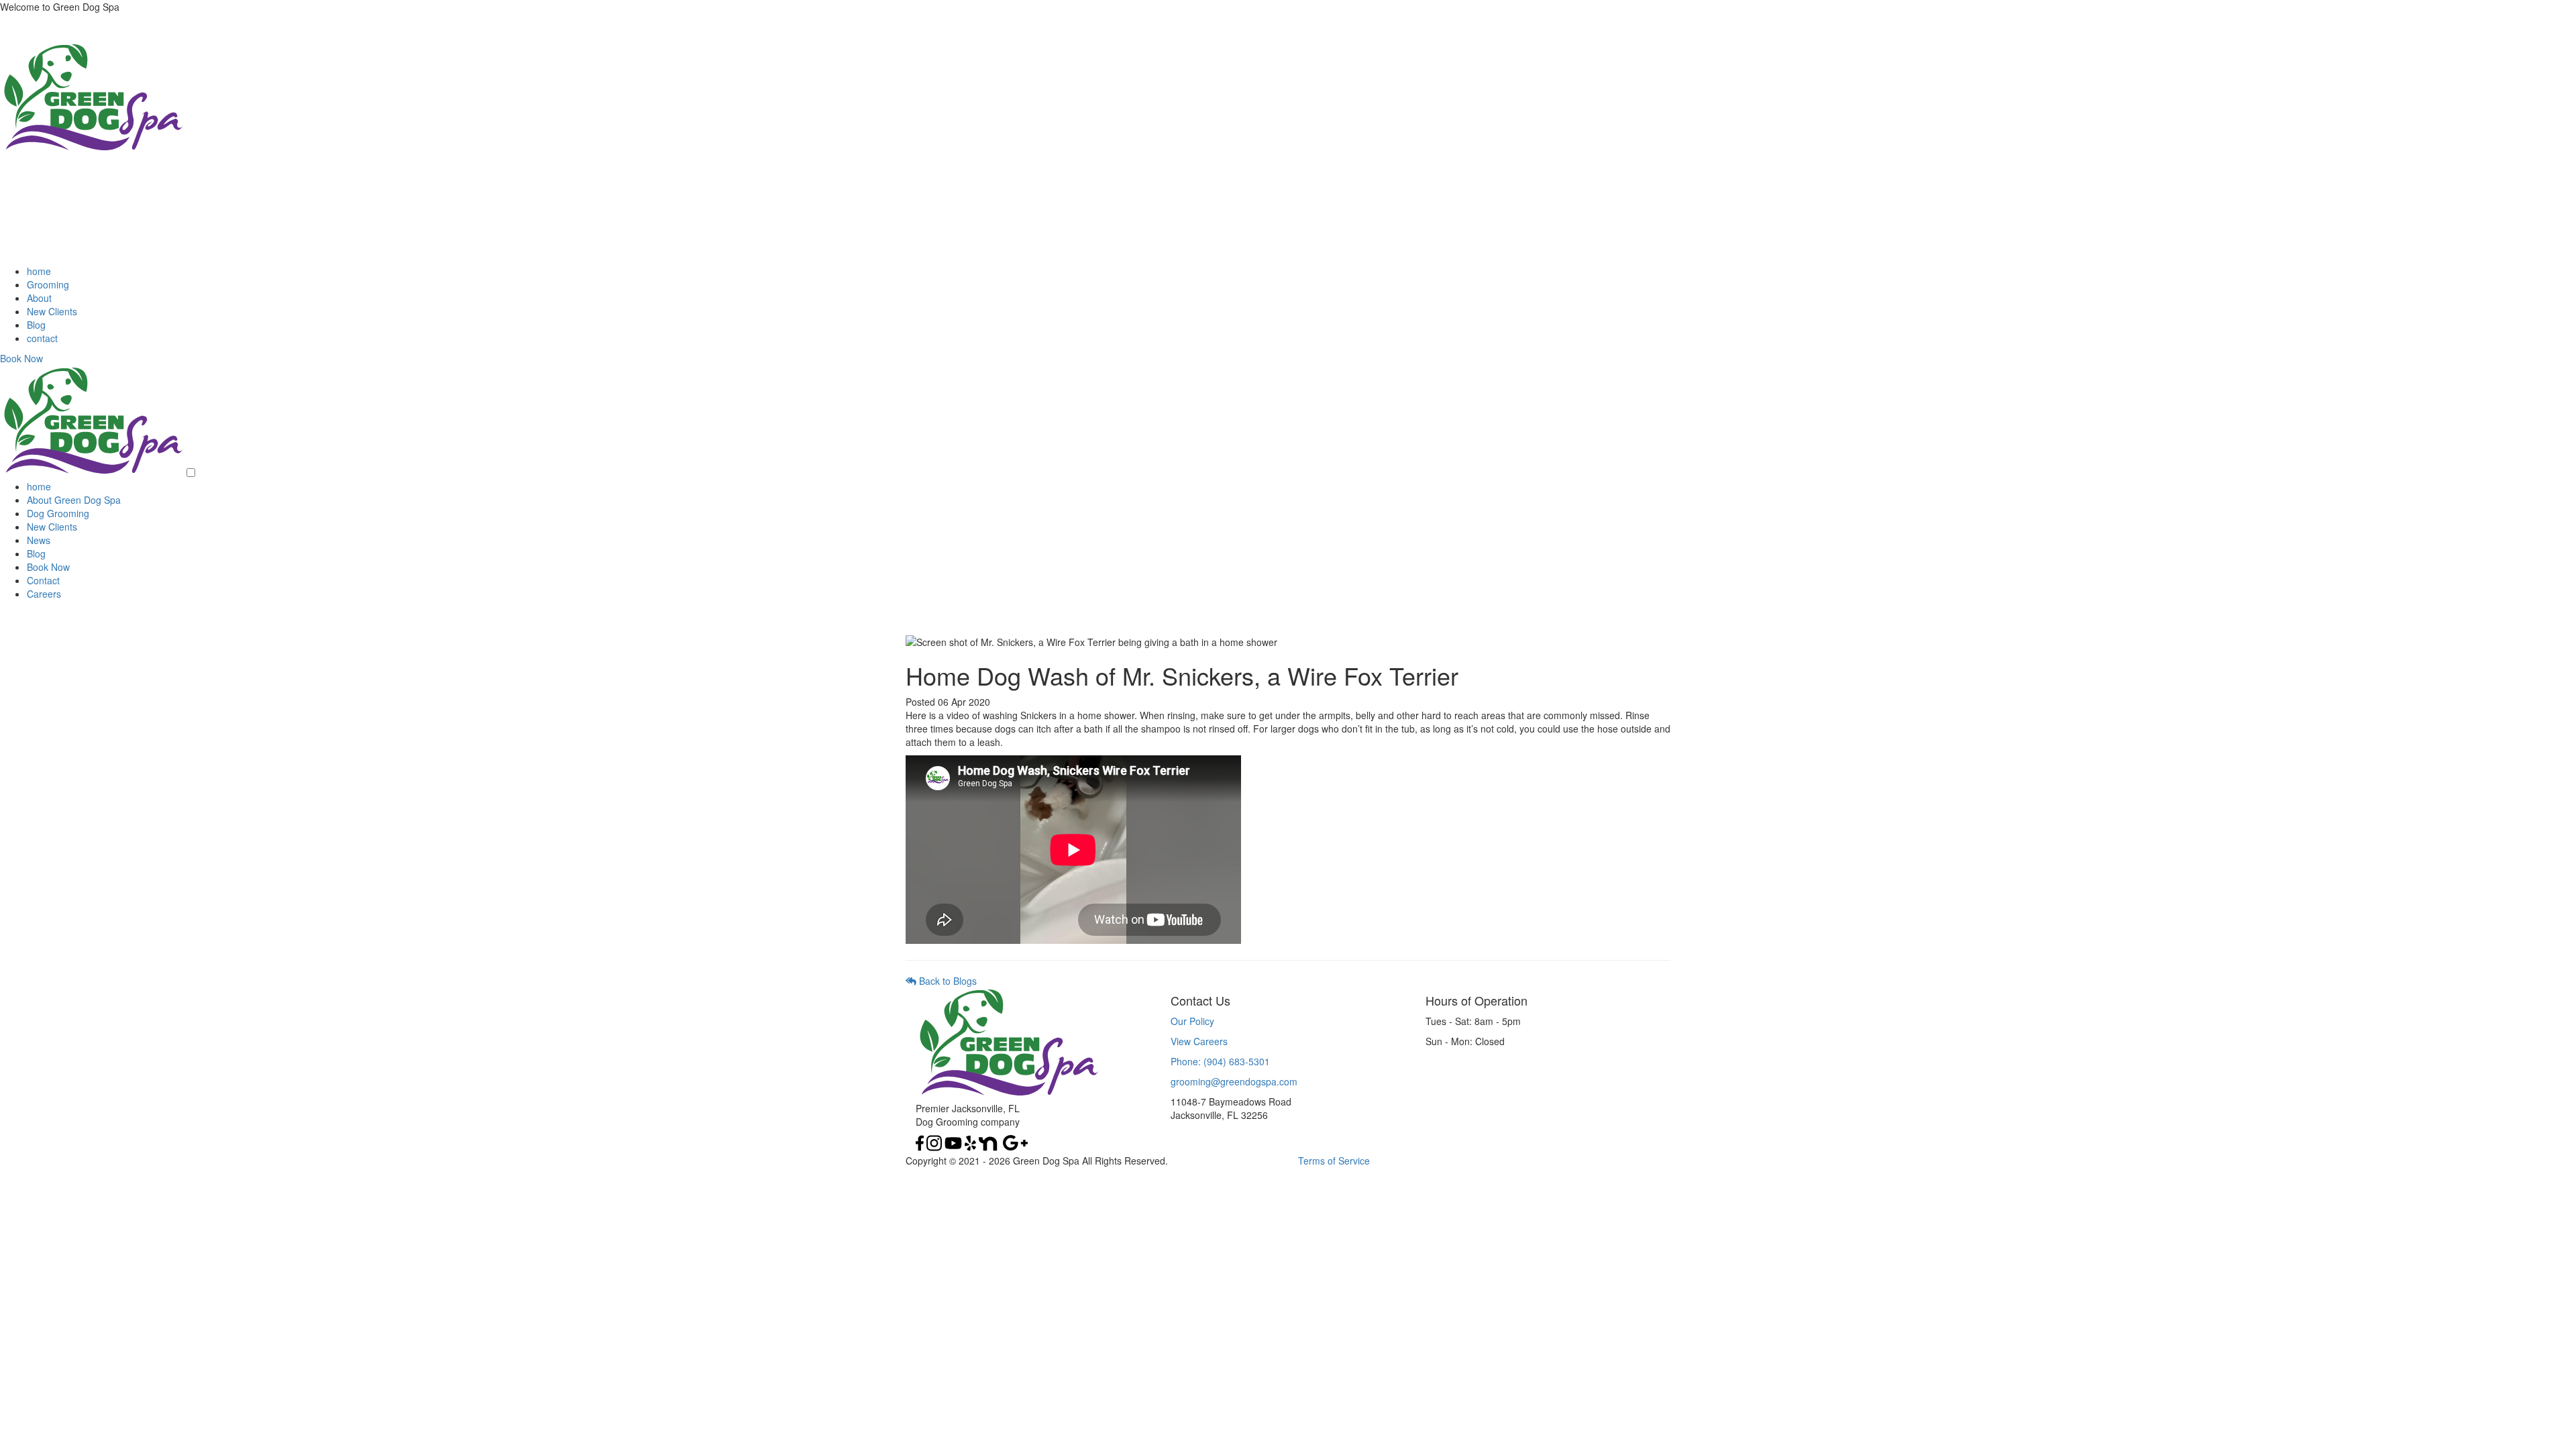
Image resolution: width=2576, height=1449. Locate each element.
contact (42, 338)
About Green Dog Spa (74, 500)
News (39, 540)
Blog (36, 325)
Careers (44, 594)
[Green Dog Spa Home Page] (92, 149)
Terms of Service (1334, 1161)
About (39, 298)
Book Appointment (39, 627)
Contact (43, 580)
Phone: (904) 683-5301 (1220, 1061)
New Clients (52, 311)
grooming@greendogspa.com (1234, 1081)
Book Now (21, 358)
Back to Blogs (947, 981)
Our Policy (1192, 1021)
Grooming (48, 284)
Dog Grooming (58, 513)
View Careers (1199, 1041)
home (39, 271)
